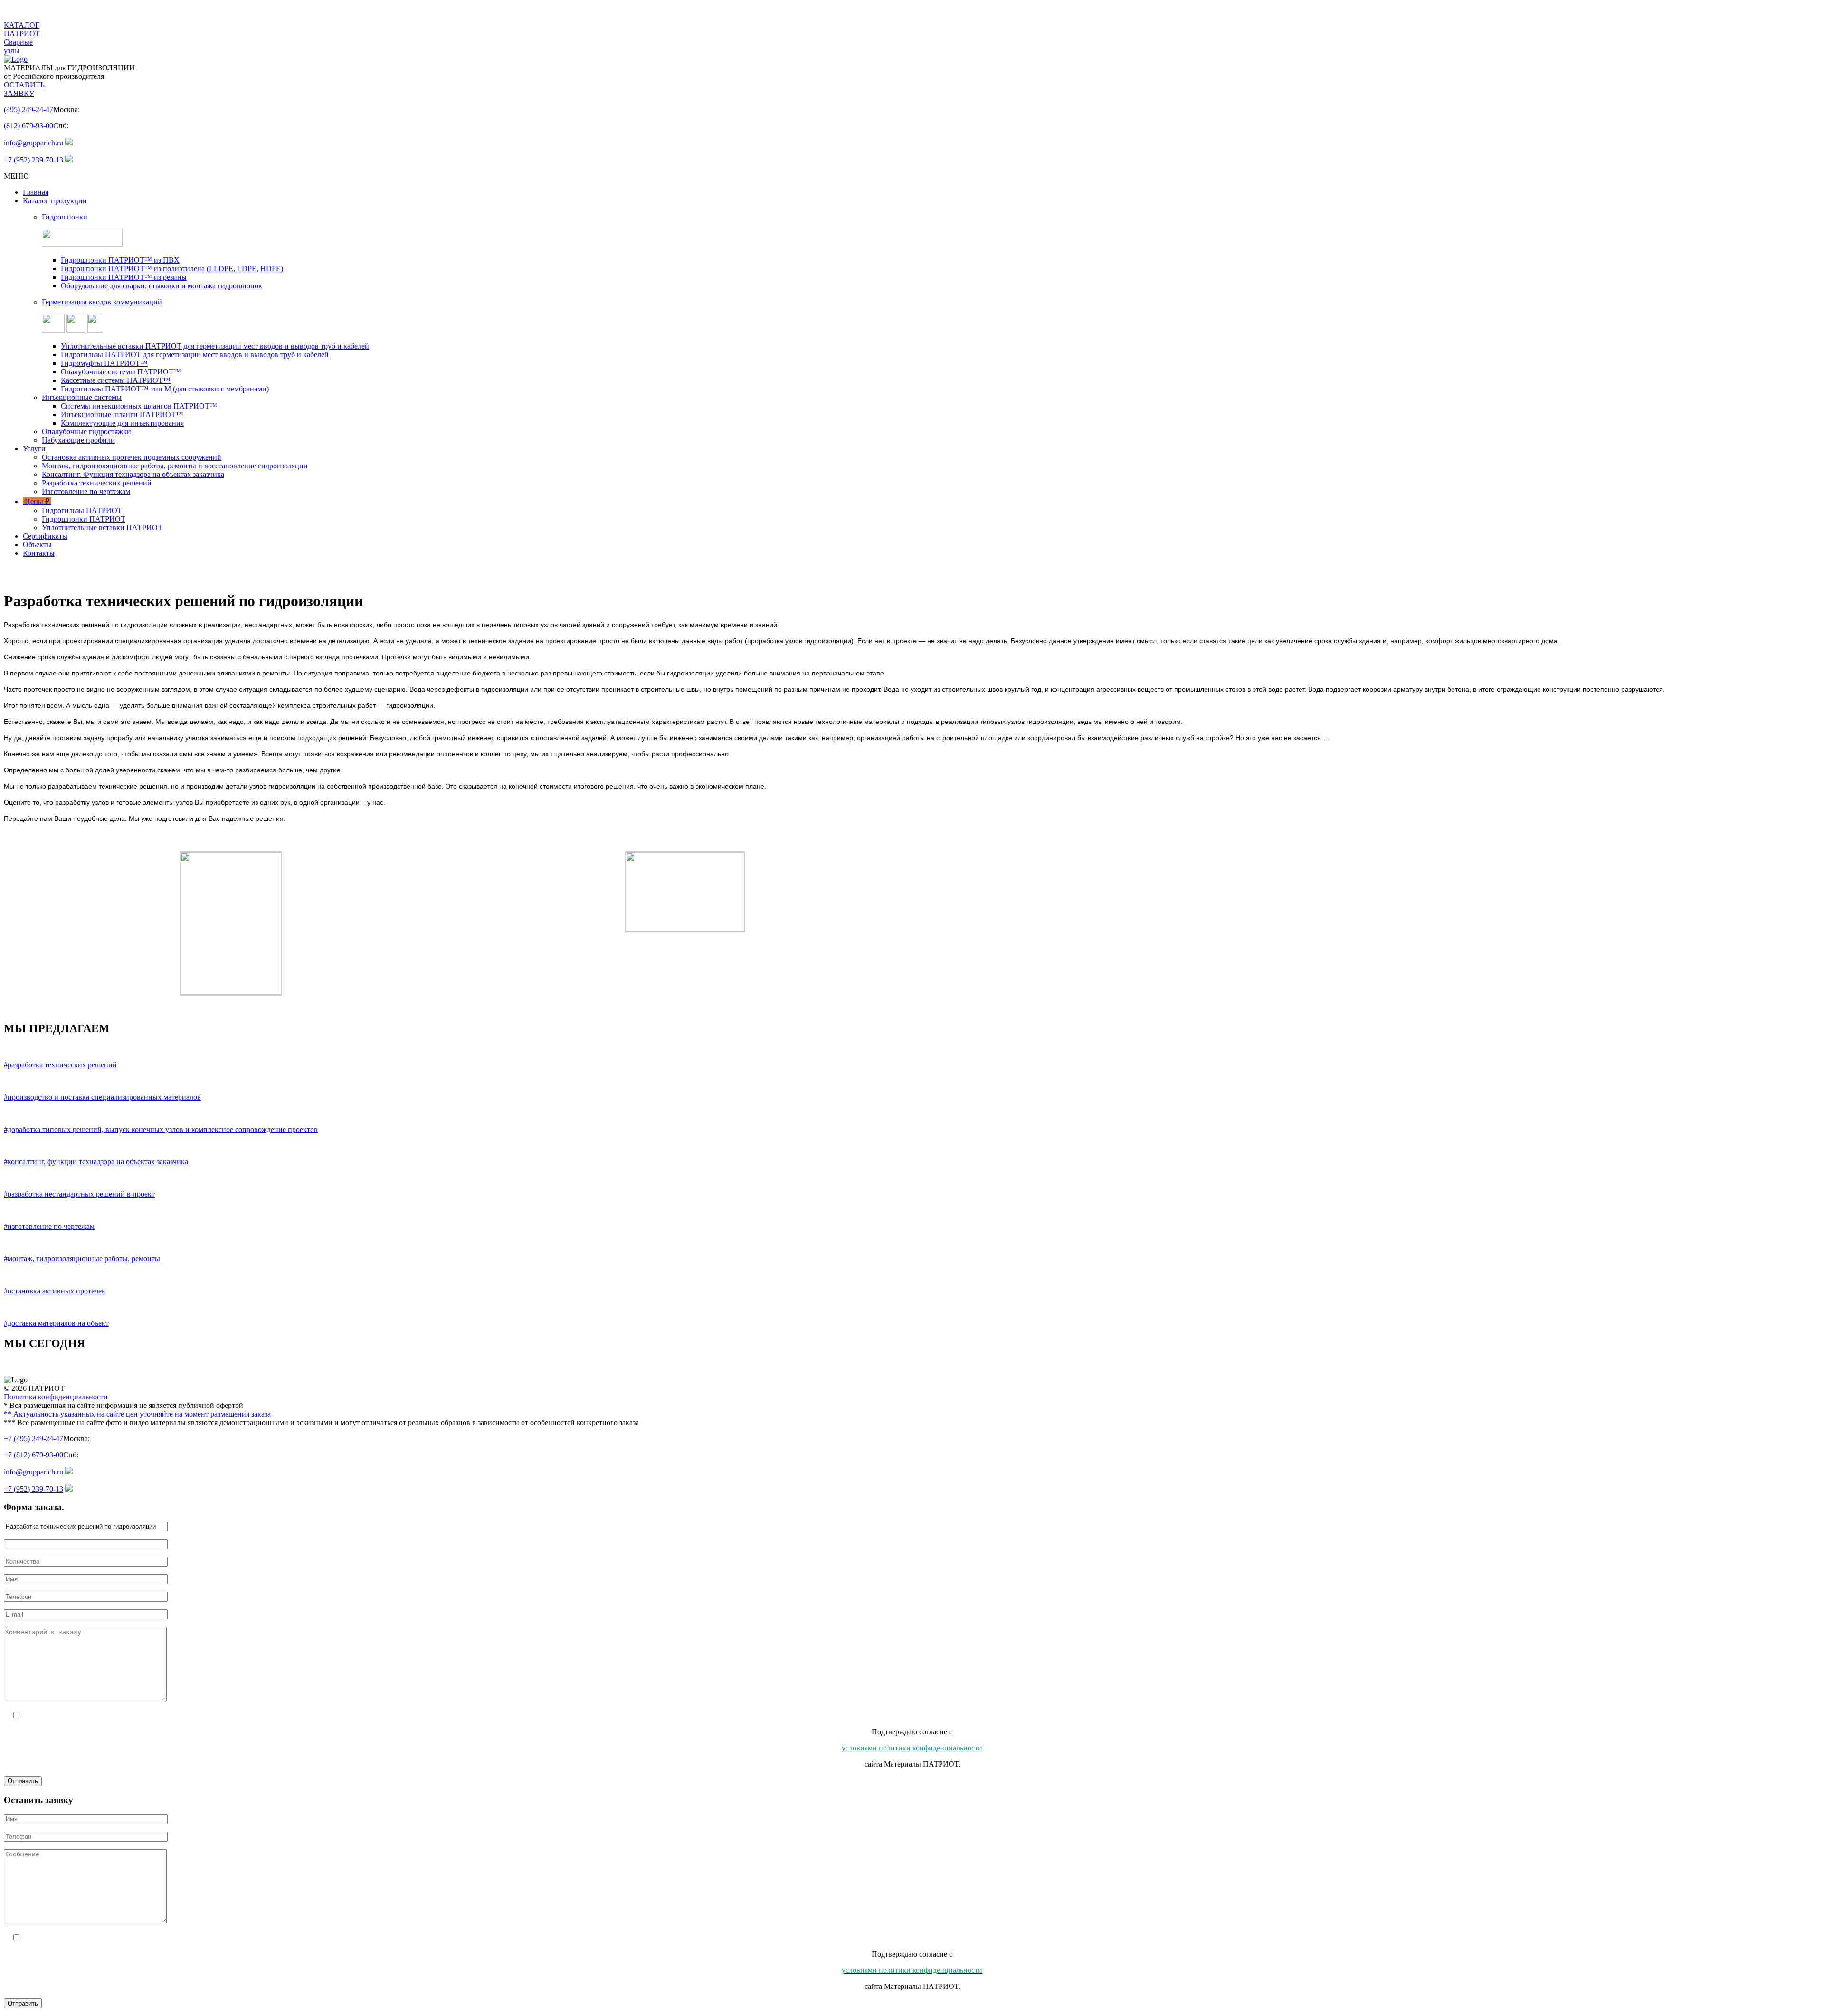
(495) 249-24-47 (28, 109)
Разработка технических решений (97, 483)
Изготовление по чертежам (86, 491)
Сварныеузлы (18, 46)
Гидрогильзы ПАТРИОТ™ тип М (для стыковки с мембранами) (165, 389)
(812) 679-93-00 (28, 126)
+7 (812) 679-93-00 (33, 1455)
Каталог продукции (55, 201)
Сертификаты (45, 536)
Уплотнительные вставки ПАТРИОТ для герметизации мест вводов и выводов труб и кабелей (215, 346)
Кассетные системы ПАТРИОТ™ (116, 380)
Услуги (34, 449)
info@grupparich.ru (33, 143)
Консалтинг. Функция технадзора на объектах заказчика (133, 474)
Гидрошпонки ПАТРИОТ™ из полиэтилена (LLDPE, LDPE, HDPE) (172, 269)
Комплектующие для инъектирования (122, 423)
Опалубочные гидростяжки (86, 432)
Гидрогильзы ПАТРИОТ (82, 510)
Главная (36, 192)
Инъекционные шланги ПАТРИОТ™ (122, 414)
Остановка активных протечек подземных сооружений (132, 457)
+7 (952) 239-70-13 (33, 160)
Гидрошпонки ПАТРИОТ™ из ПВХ (120, 260)
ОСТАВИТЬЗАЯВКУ (24, 89)
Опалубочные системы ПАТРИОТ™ (121, 372)
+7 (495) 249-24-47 (33, 1439)
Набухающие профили (78, 440)
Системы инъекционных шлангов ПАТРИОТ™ (139, 406)
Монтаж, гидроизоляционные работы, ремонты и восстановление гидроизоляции (175, 466)
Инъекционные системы (82, 397)
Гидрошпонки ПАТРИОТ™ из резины (124, 277)
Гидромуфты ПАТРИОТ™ (104, 363)
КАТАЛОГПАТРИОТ (22, 29)
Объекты (37, 545)
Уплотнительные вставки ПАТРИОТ (102, 528)
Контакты (39, 553)
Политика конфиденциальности (56, 1397)
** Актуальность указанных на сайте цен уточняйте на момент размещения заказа (137, 1414)
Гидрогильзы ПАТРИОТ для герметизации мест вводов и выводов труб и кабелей (195, 355)
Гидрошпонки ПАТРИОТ (84, 519)
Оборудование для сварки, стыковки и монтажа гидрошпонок (161, 286)
